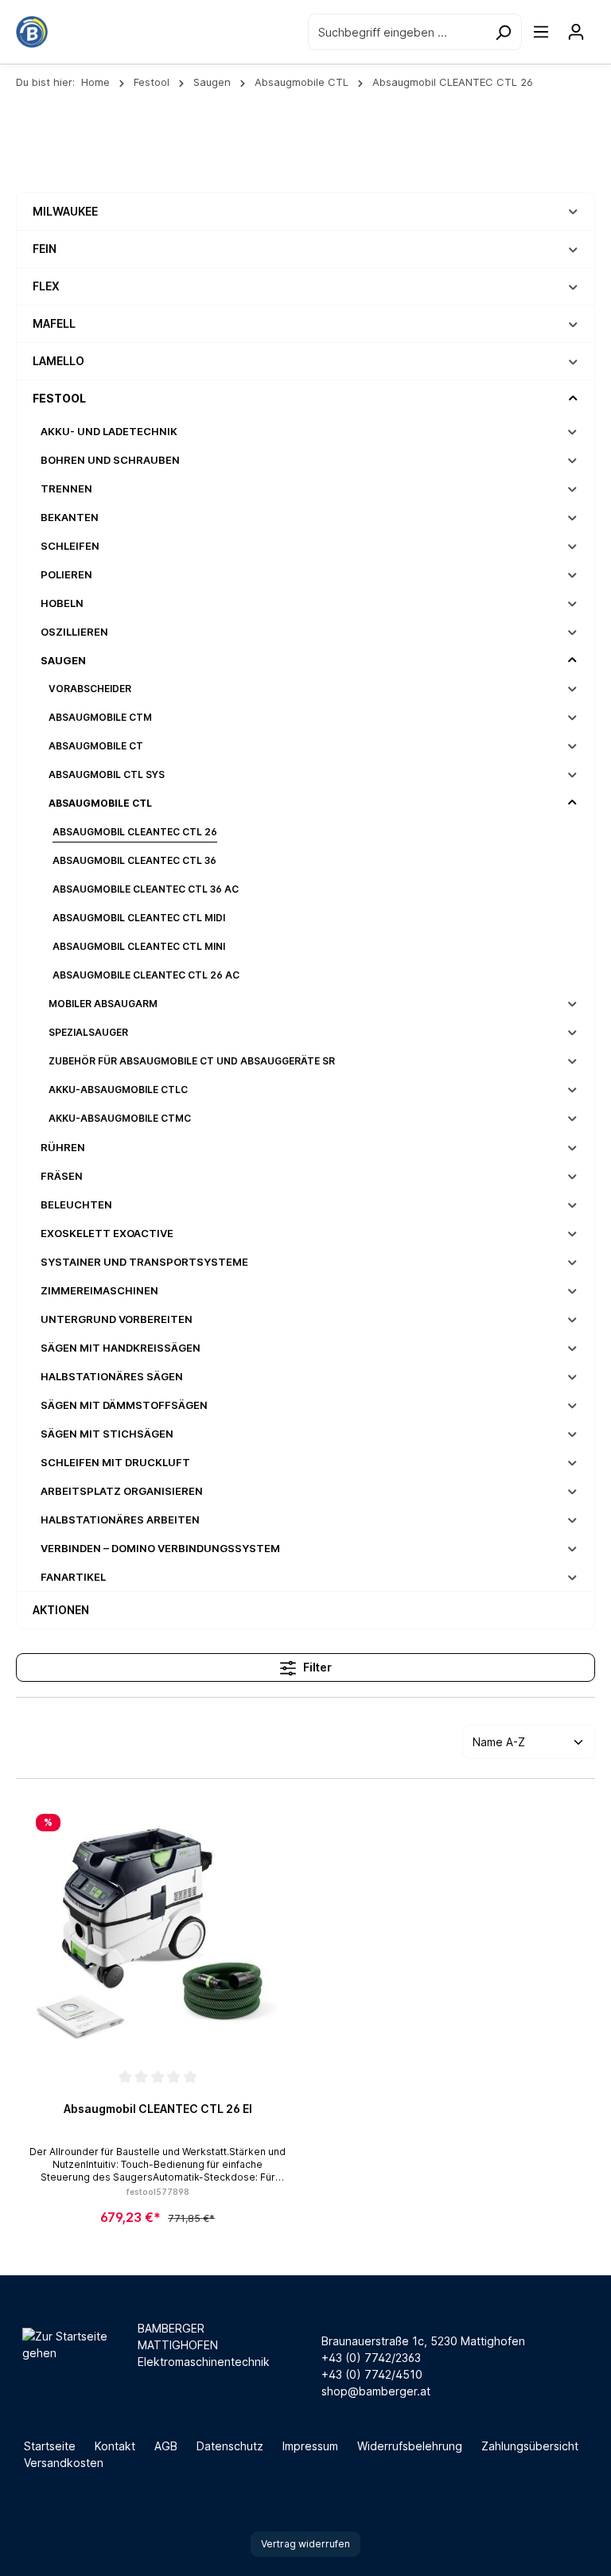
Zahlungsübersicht (530, 2446)
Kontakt (115, 2446)
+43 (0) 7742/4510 (372, 2374)
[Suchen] (503, 31)
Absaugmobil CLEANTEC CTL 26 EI (158, 2109)
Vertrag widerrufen (305, 2544)
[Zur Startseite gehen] (32, 32)
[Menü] (541, 32)
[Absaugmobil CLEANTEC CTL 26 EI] (158, 1936)
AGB (166, 2446)
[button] (573, 211)
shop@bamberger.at (376, 2391)
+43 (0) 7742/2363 (371, 2358)
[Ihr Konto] (576, 32)
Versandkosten (64, 2463)
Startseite (50, 2446)
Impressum (310, 2446)
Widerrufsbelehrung (410, 2446)
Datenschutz (230, 2446)
